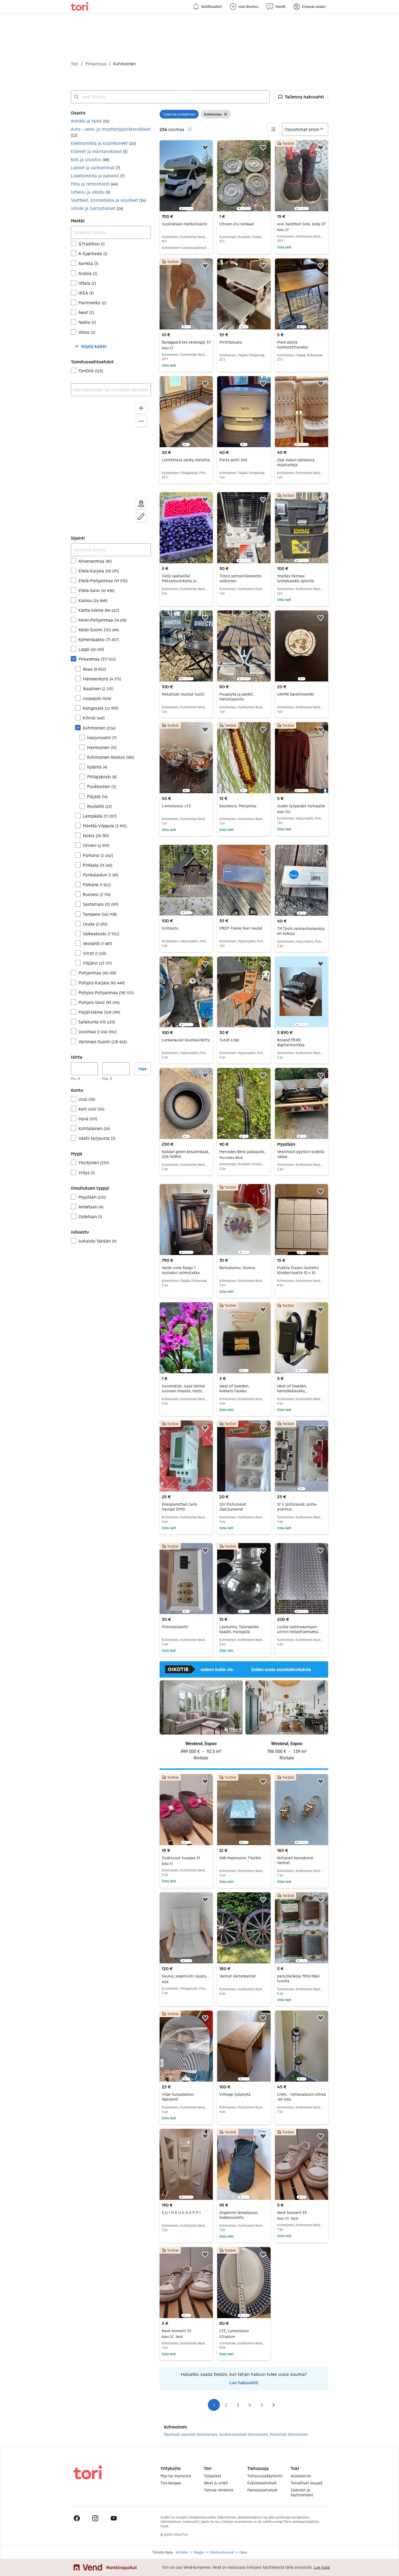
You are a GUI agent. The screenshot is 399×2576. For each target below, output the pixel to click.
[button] (301, 97)
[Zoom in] (141, 408)
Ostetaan (90, 1216)
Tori (75, 64)
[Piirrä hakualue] (141, 517)
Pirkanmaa (96, 64)
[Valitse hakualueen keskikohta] (141, 504)
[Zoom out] (141, 421)
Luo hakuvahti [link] (244, 2383)
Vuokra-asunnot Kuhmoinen (243, 2434)
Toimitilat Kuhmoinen (289, 2434)
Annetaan (91, 1207)
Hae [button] (142, 1069)
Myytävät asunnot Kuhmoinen (190, 2434)
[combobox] (170, 97)
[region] (111, 463)
